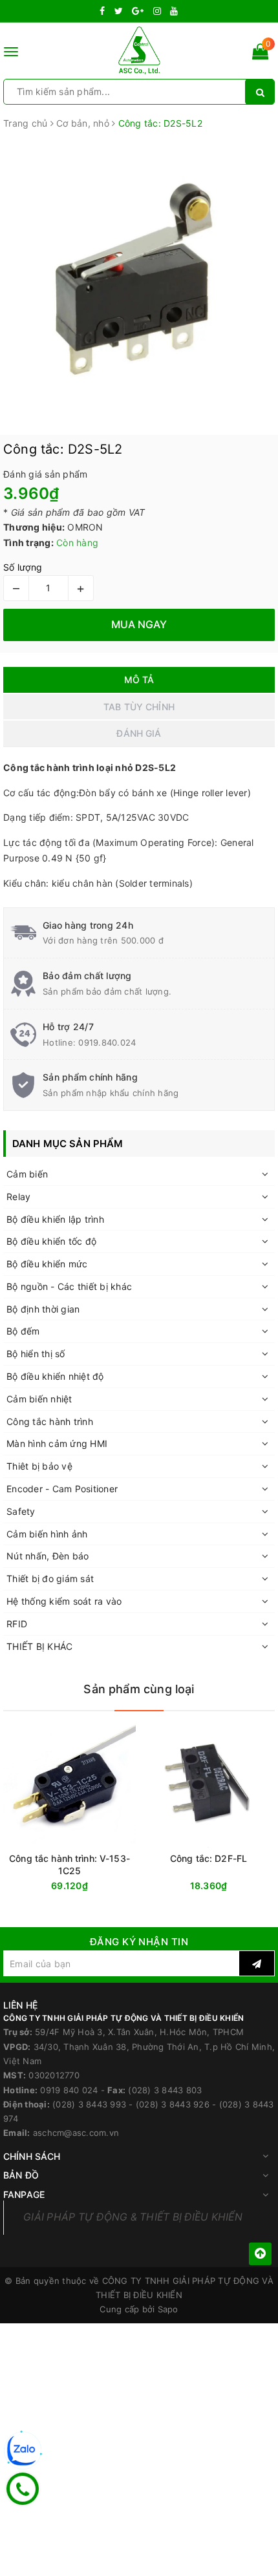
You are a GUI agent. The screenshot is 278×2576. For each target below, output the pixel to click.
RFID (17, 1624)
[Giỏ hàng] (260, 54)
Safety (21, 1511)
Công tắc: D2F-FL (208, 1858)
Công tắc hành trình (50, 1421)
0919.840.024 (107, 1042)
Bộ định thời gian (43, 1309)
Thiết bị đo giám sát (50, 1578)
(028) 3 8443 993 (89, 2104)
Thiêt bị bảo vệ (39, 1466)
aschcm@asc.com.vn (76, 2133)
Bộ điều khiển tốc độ (51, 1241)
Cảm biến (27, 1174)
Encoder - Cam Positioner (62, 1489)
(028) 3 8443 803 (165, 2090)
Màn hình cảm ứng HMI (57, 1443)
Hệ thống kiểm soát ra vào (64, 1601)
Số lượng (23, 567)
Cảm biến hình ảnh (47, 1534)
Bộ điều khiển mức (47, 1264)
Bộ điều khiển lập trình (55, 1219)
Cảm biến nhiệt (39, 1399)
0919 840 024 (69, 2090)
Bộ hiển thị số (36, 1354)
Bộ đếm (23, 1331)
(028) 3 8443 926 (173, 2104)
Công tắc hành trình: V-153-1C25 (69, 1864)
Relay (18, 1197)
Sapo (168, 2309)
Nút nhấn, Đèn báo (48, 1556)
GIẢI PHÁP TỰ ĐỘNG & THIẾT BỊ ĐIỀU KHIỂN (133, 2217)
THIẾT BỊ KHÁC (39, 1646)
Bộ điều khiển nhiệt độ (55, 1376)
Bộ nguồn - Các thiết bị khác (69, 1286)
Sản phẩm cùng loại (139, 1689)
